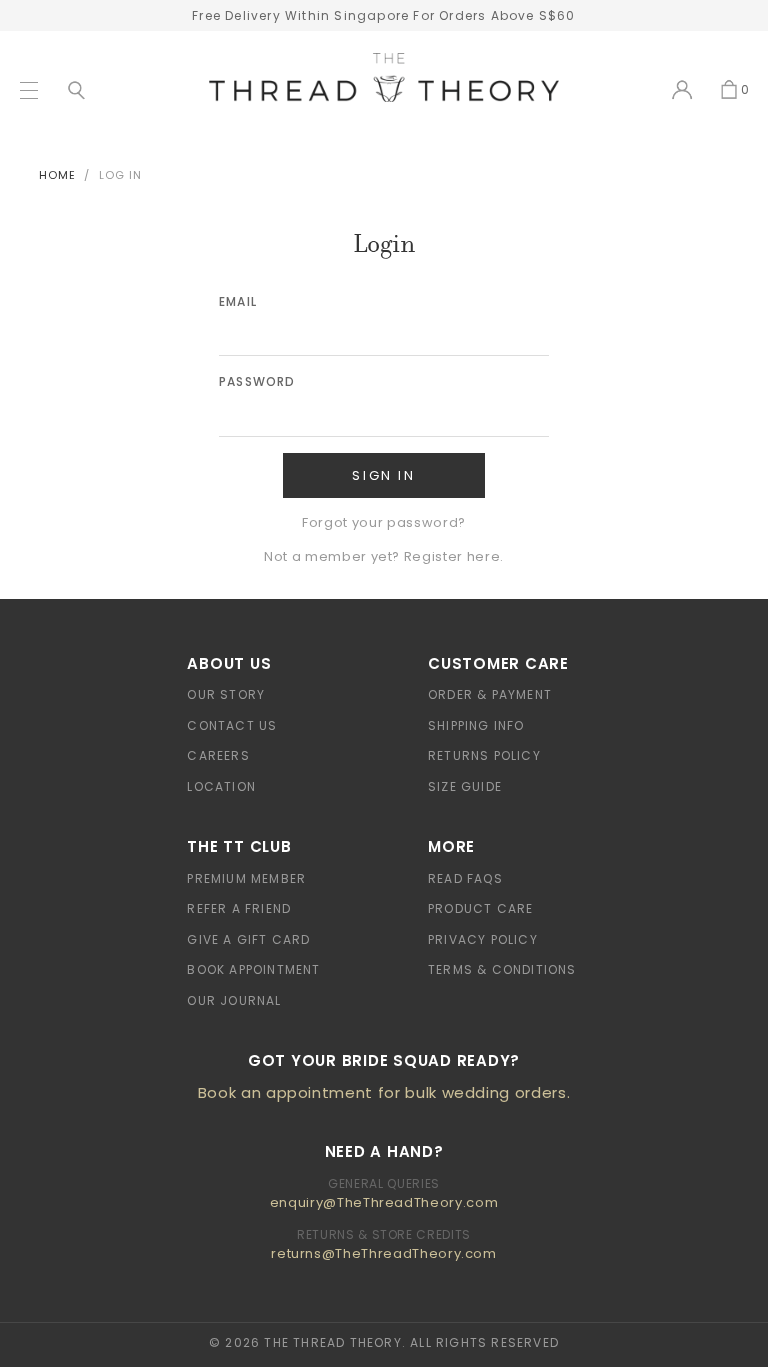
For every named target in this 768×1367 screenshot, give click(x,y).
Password (257, 381)
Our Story (226, 694)
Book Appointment (253, 969)
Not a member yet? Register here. (384, 556)
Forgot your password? (384, 522)
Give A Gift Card (248, 939)
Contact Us (232, 725)
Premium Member (246, 878)
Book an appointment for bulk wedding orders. (384, 1092)
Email (238, 301)
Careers (218, 755)
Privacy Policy (483, 939)
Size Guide (465, 786)
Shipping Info (476, 725)
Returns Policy (484, 755)
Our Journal (234, 1000)
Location (221, 786)
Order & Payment (490, 694)
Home (57, 175)
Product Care (480, 908)
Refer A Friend (239, 908)
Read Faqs (465, 878)
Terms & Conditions (502, 969)
